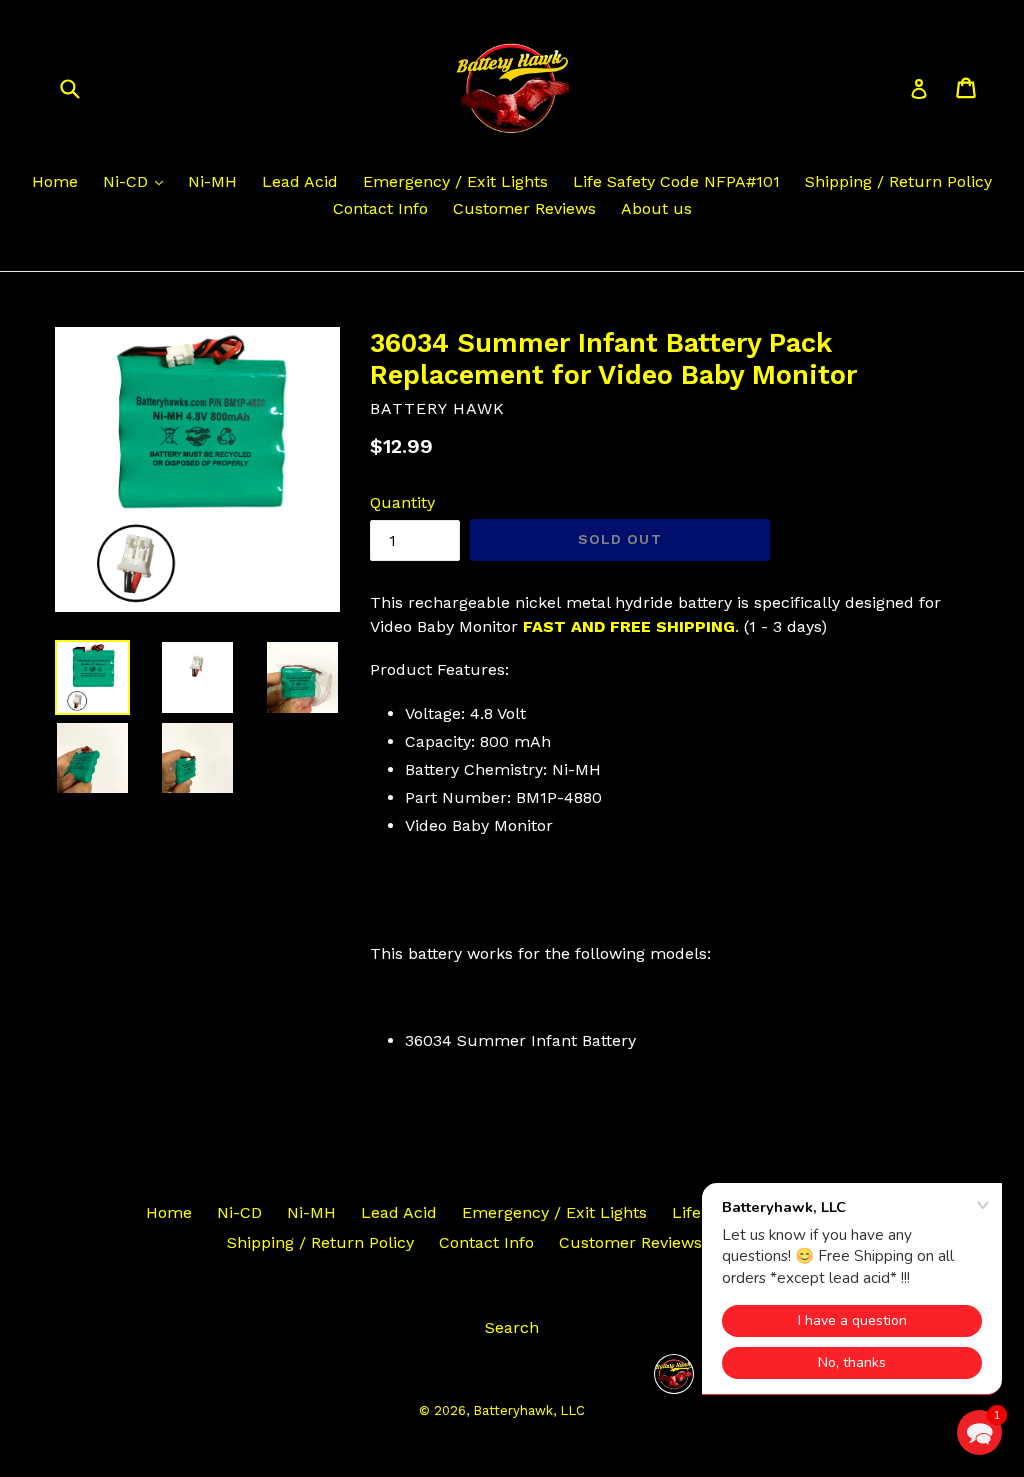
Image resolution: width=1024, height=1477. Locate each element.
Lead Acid (300, 181)
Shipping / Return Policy (898, 181)
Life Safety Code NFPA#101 (676, 181)
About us (656, 208)
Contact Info (380, 208)
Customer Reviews (524, 208)
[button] (979, 1432)
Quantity (402, 502)
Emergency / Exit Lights (455, 181)
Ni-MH (212, 181)
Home (55, 181)
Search (512, 1327)
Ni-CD (128, 181)
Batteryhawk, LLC (529, 1410)
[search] (82, 87)
